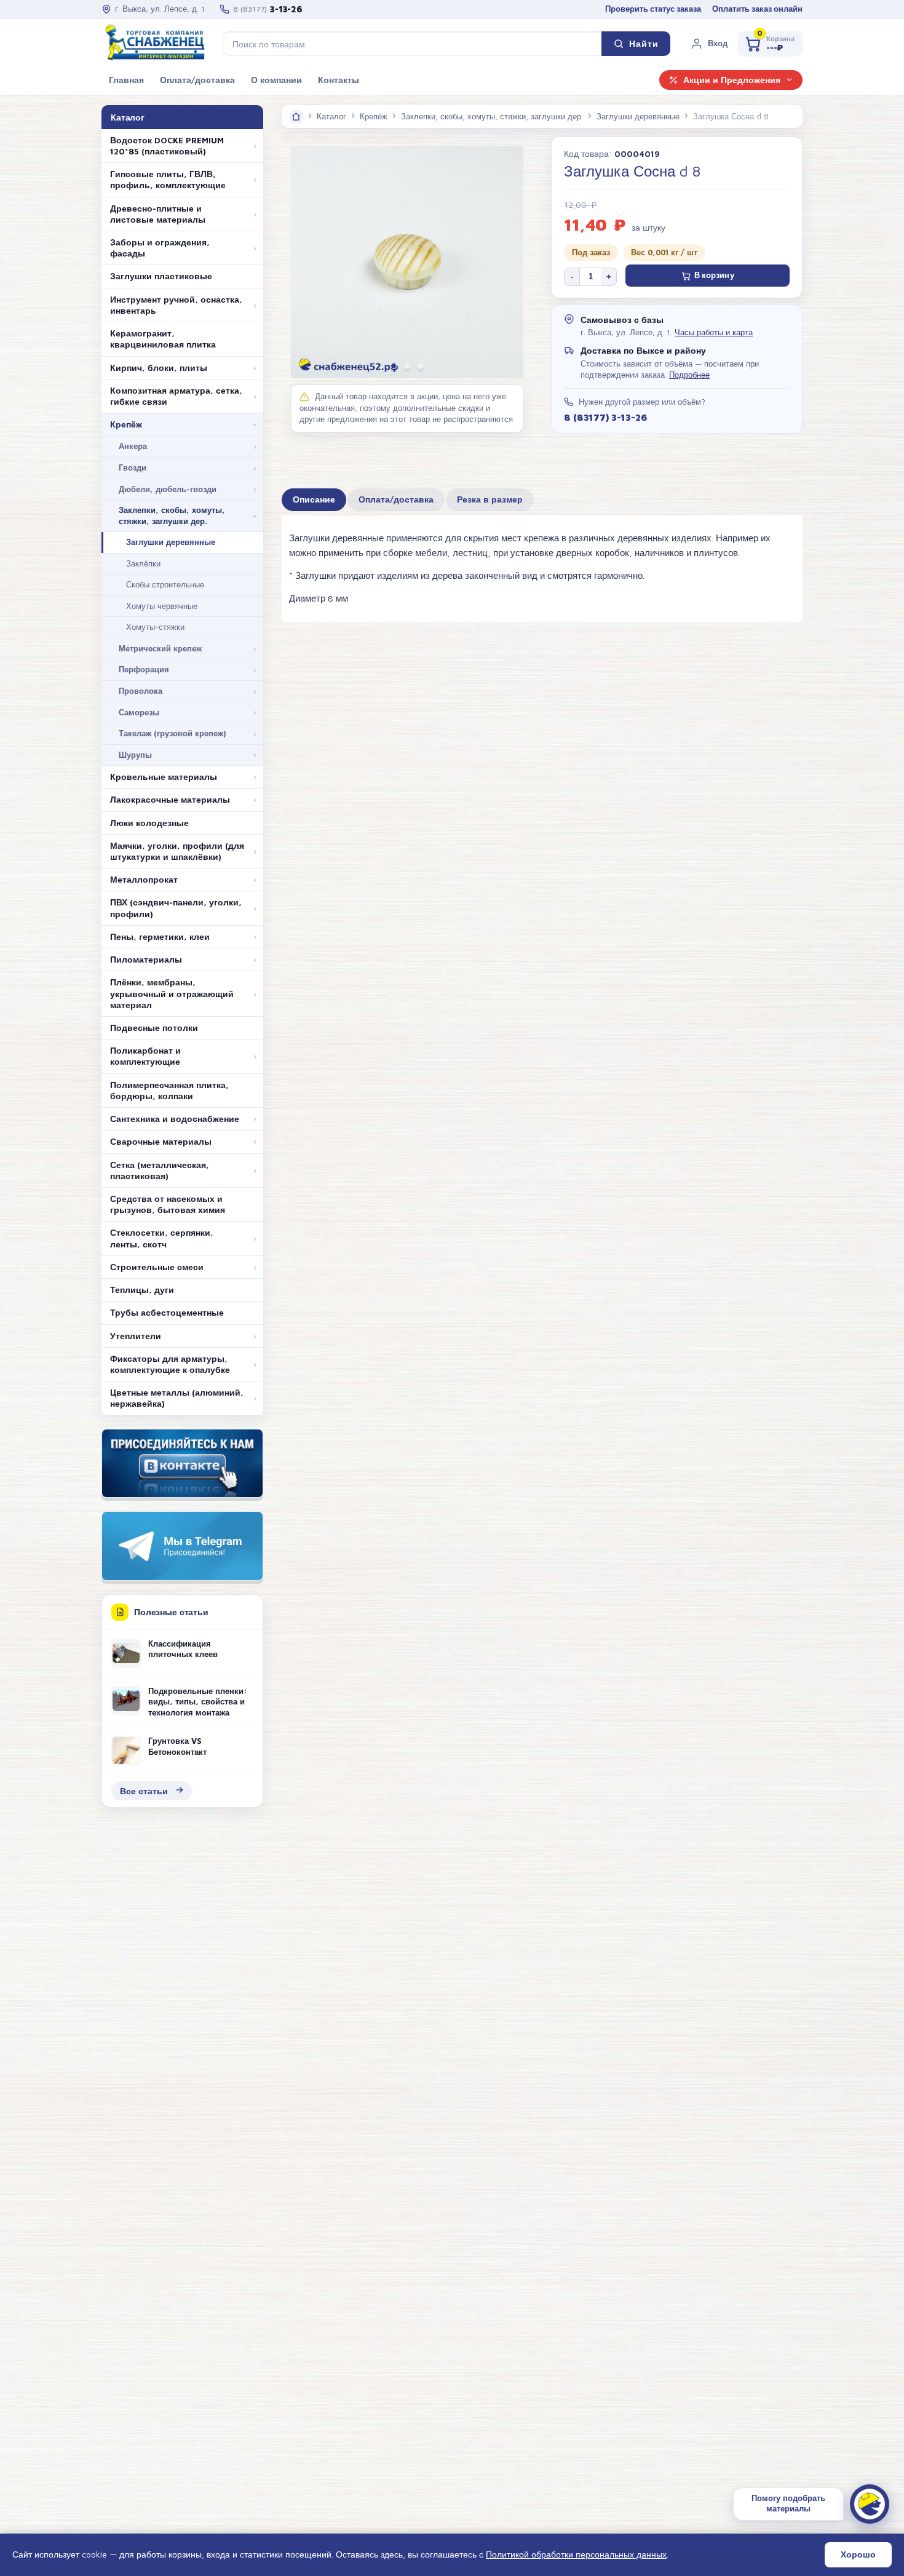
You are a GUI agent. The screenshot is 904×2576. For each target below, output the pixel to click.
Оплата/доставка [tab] (396, 499)
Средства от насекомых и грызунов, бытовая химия (168, 1204)
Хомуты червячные (162, 606)
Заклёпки (143, 563)
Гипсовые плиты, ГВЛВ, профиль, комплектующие (168, 180)
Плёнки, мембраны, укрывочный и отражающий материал (172, 993)
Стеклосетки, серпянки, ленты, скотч (162, 1238)
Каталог (331, 116)
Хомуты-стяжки (155, 627)
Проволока (141, 691)
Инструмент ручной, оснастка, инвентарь (176, 305)
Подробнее (689, 375)
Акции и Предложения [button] (732, 80)
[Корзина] (770, 44)
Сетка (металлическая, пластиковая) (160, 1171)
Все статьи (144, 1791)
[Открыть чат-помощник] (870, 2504)
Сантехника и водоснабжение (175, 1119)
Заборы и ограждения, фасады (160, 248)
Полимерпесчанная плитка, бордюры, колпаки (169, 1091)
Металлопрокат (144, 880)
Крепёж (126, 424)
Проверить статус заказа (653, 9)
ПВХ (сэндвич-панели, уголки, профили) (176, 908)
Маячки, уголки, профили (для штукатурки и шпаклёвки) (177, 851)
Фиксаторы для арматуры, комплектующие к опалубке (170, 1364)
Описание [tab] (314, 499)
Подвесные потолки (154, 1028)
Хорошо (858, 2554)
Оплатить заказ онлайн (757, 9)
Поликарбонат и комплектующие (145, 1056)
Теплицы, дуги (142, 1290)
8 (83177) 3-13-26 (605, 417)
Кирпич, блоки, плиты (159, 368)
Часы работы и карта (714, 332)
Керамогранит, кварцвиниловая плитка (163, 339)
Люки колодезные (149, 823)
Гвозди (133, 467)
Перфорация (144, 669)
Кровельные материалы (164, 777)
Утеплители (136, 1336)
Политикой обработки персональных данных (576, 2554)
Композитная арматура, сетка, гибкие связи (176, 396)
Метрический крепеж (160, 648)
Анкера (133, 446)
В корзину (714, 275)
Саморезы (139, 712)
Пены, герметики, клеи (160, 937)
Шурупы (135, 755)
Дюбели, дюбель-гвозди (168, 489)
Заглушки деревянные (171, 542)
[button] (709, 44)
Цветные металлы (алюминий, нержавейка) (177, 1398)
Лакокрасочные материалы (170, 800)
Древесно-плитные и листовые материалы (158, 214)
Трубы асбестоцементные (167, 1313)
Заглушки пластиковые (161, 276)
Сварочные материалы (161, 1142)
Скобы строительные (165, 584)
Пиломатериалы (146, 960)
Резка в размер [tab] (490, 499)
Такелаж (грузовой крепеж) (172, 733)
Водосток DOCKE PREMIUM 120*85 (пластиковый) (167, 146)
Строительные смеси (157, 1267)
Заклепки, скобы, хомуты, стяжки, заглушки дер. (172, 515)
